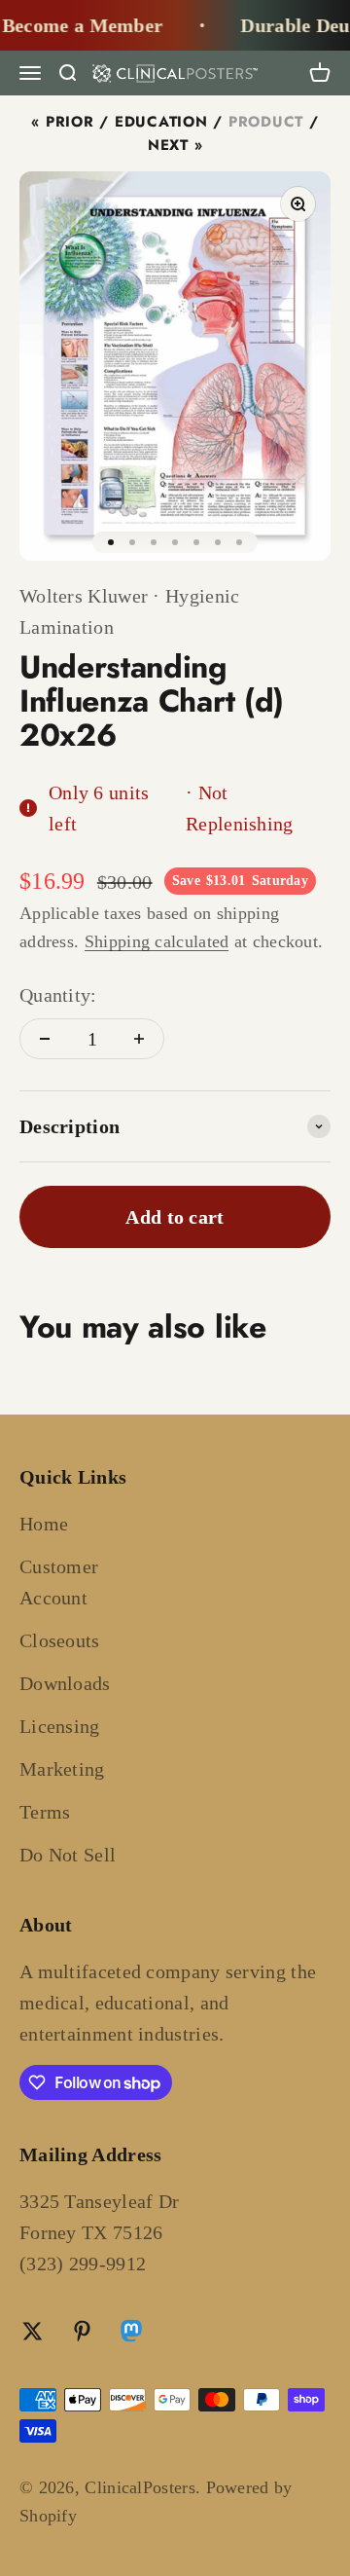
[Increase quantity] (139, 1039)
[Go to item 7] (239, 542)
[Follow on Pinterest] (82, 2331)
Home (44, 1524)
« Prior (62, 122)
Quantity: (58, 995)
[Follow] (131, 2334)
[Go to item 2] (132, 542)
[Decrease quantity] (45, 1039)
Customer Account (59, 1582)
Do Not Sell (68, 1855)
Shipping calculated (157, 941)
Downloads (65, 1683)
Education (161, 122)
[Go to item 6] (218, 542)
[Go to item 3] (154, 542)
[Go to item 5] (196, 542)
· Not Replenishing (240, 808)
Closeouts (60, 1640)
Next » (175, 145)
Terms (45, 1812)
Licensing (60, 1726)
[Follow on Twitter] (33, 2331)
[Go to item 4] (175, 542)
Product (266, 122)
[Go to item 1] (111, 542)
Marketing (62, 1769)
